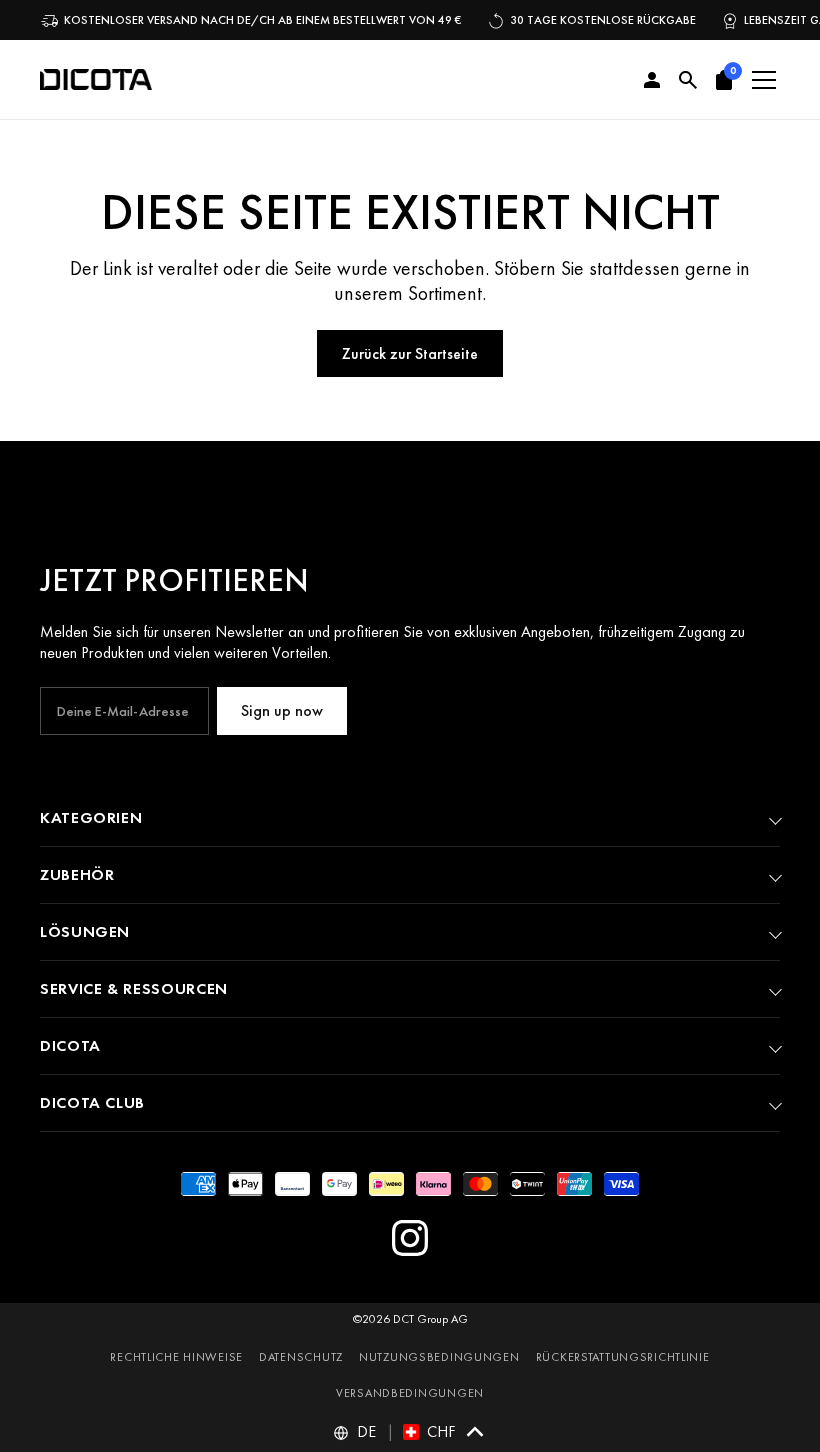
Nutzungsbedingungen (439, 1357)
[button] (724, 80)
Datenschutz (301, 1357)
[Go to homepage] (96, 80)
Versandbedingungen (410, 1393)
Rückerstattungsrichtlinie (623, 1357)
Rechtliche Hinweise (176, 1357)
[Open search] (688, 80)
